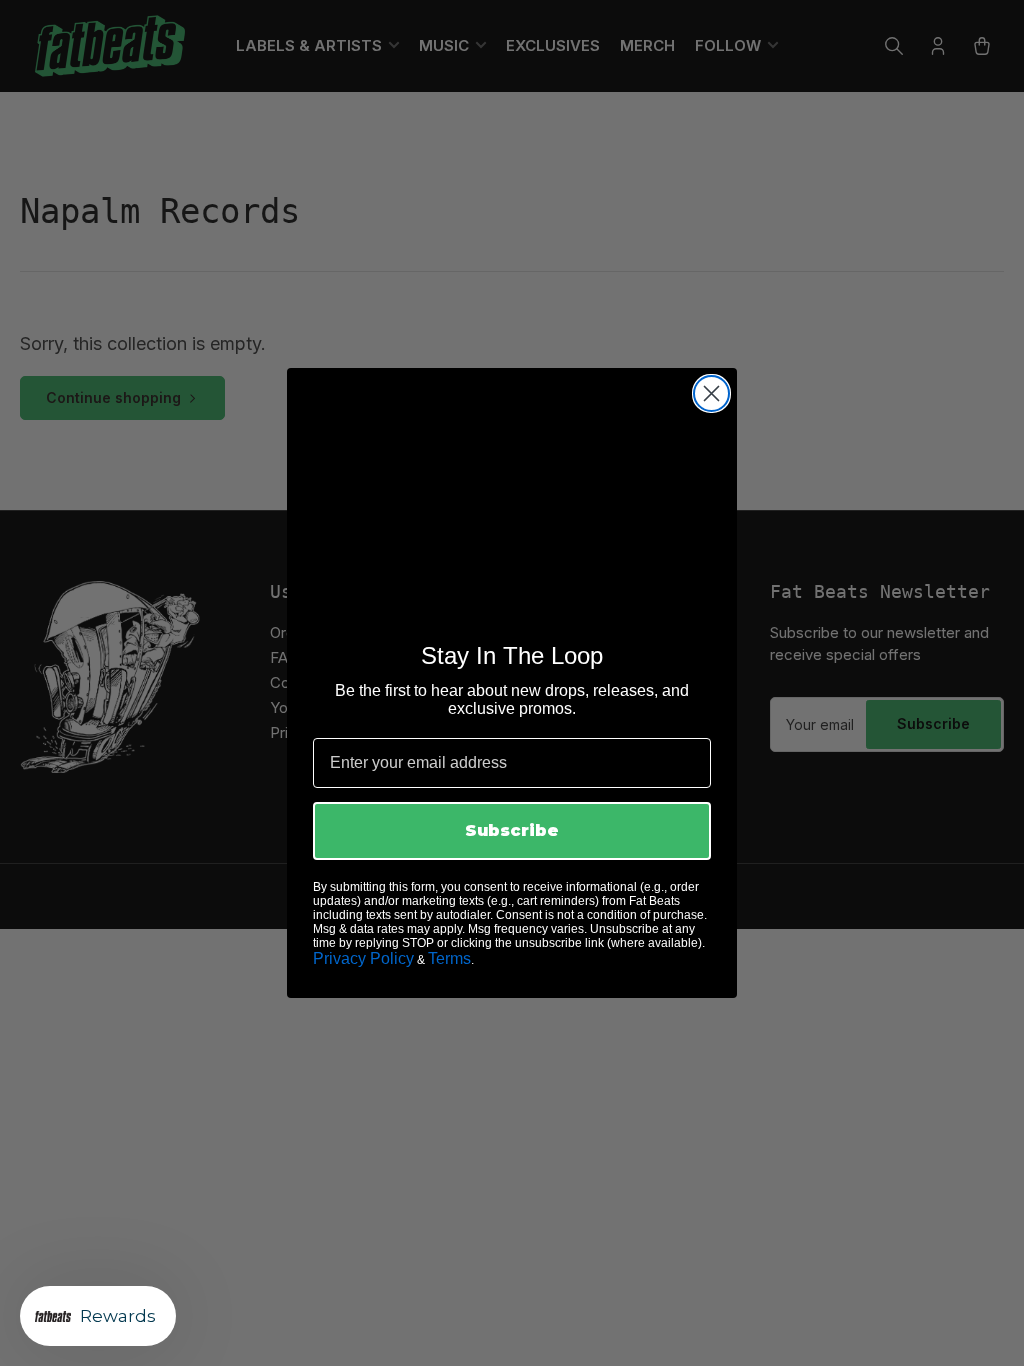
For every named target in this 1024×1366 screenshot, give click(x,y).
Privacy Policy (363, 958)
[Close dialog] (711, 393)
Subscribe (512, 830)
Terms (449, 958)
